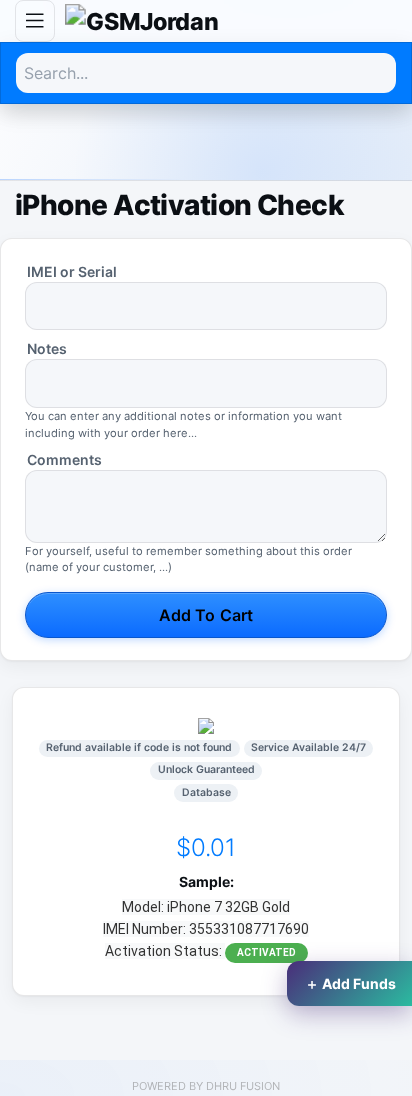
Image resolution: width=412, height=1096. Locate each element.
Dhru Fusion (243, 1086)
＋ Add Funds (350, 983)
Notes (47, 348)
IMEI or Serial (72, 271)
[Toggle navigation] (35, 21)
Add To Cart (206, 615)
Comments (64, 459)
